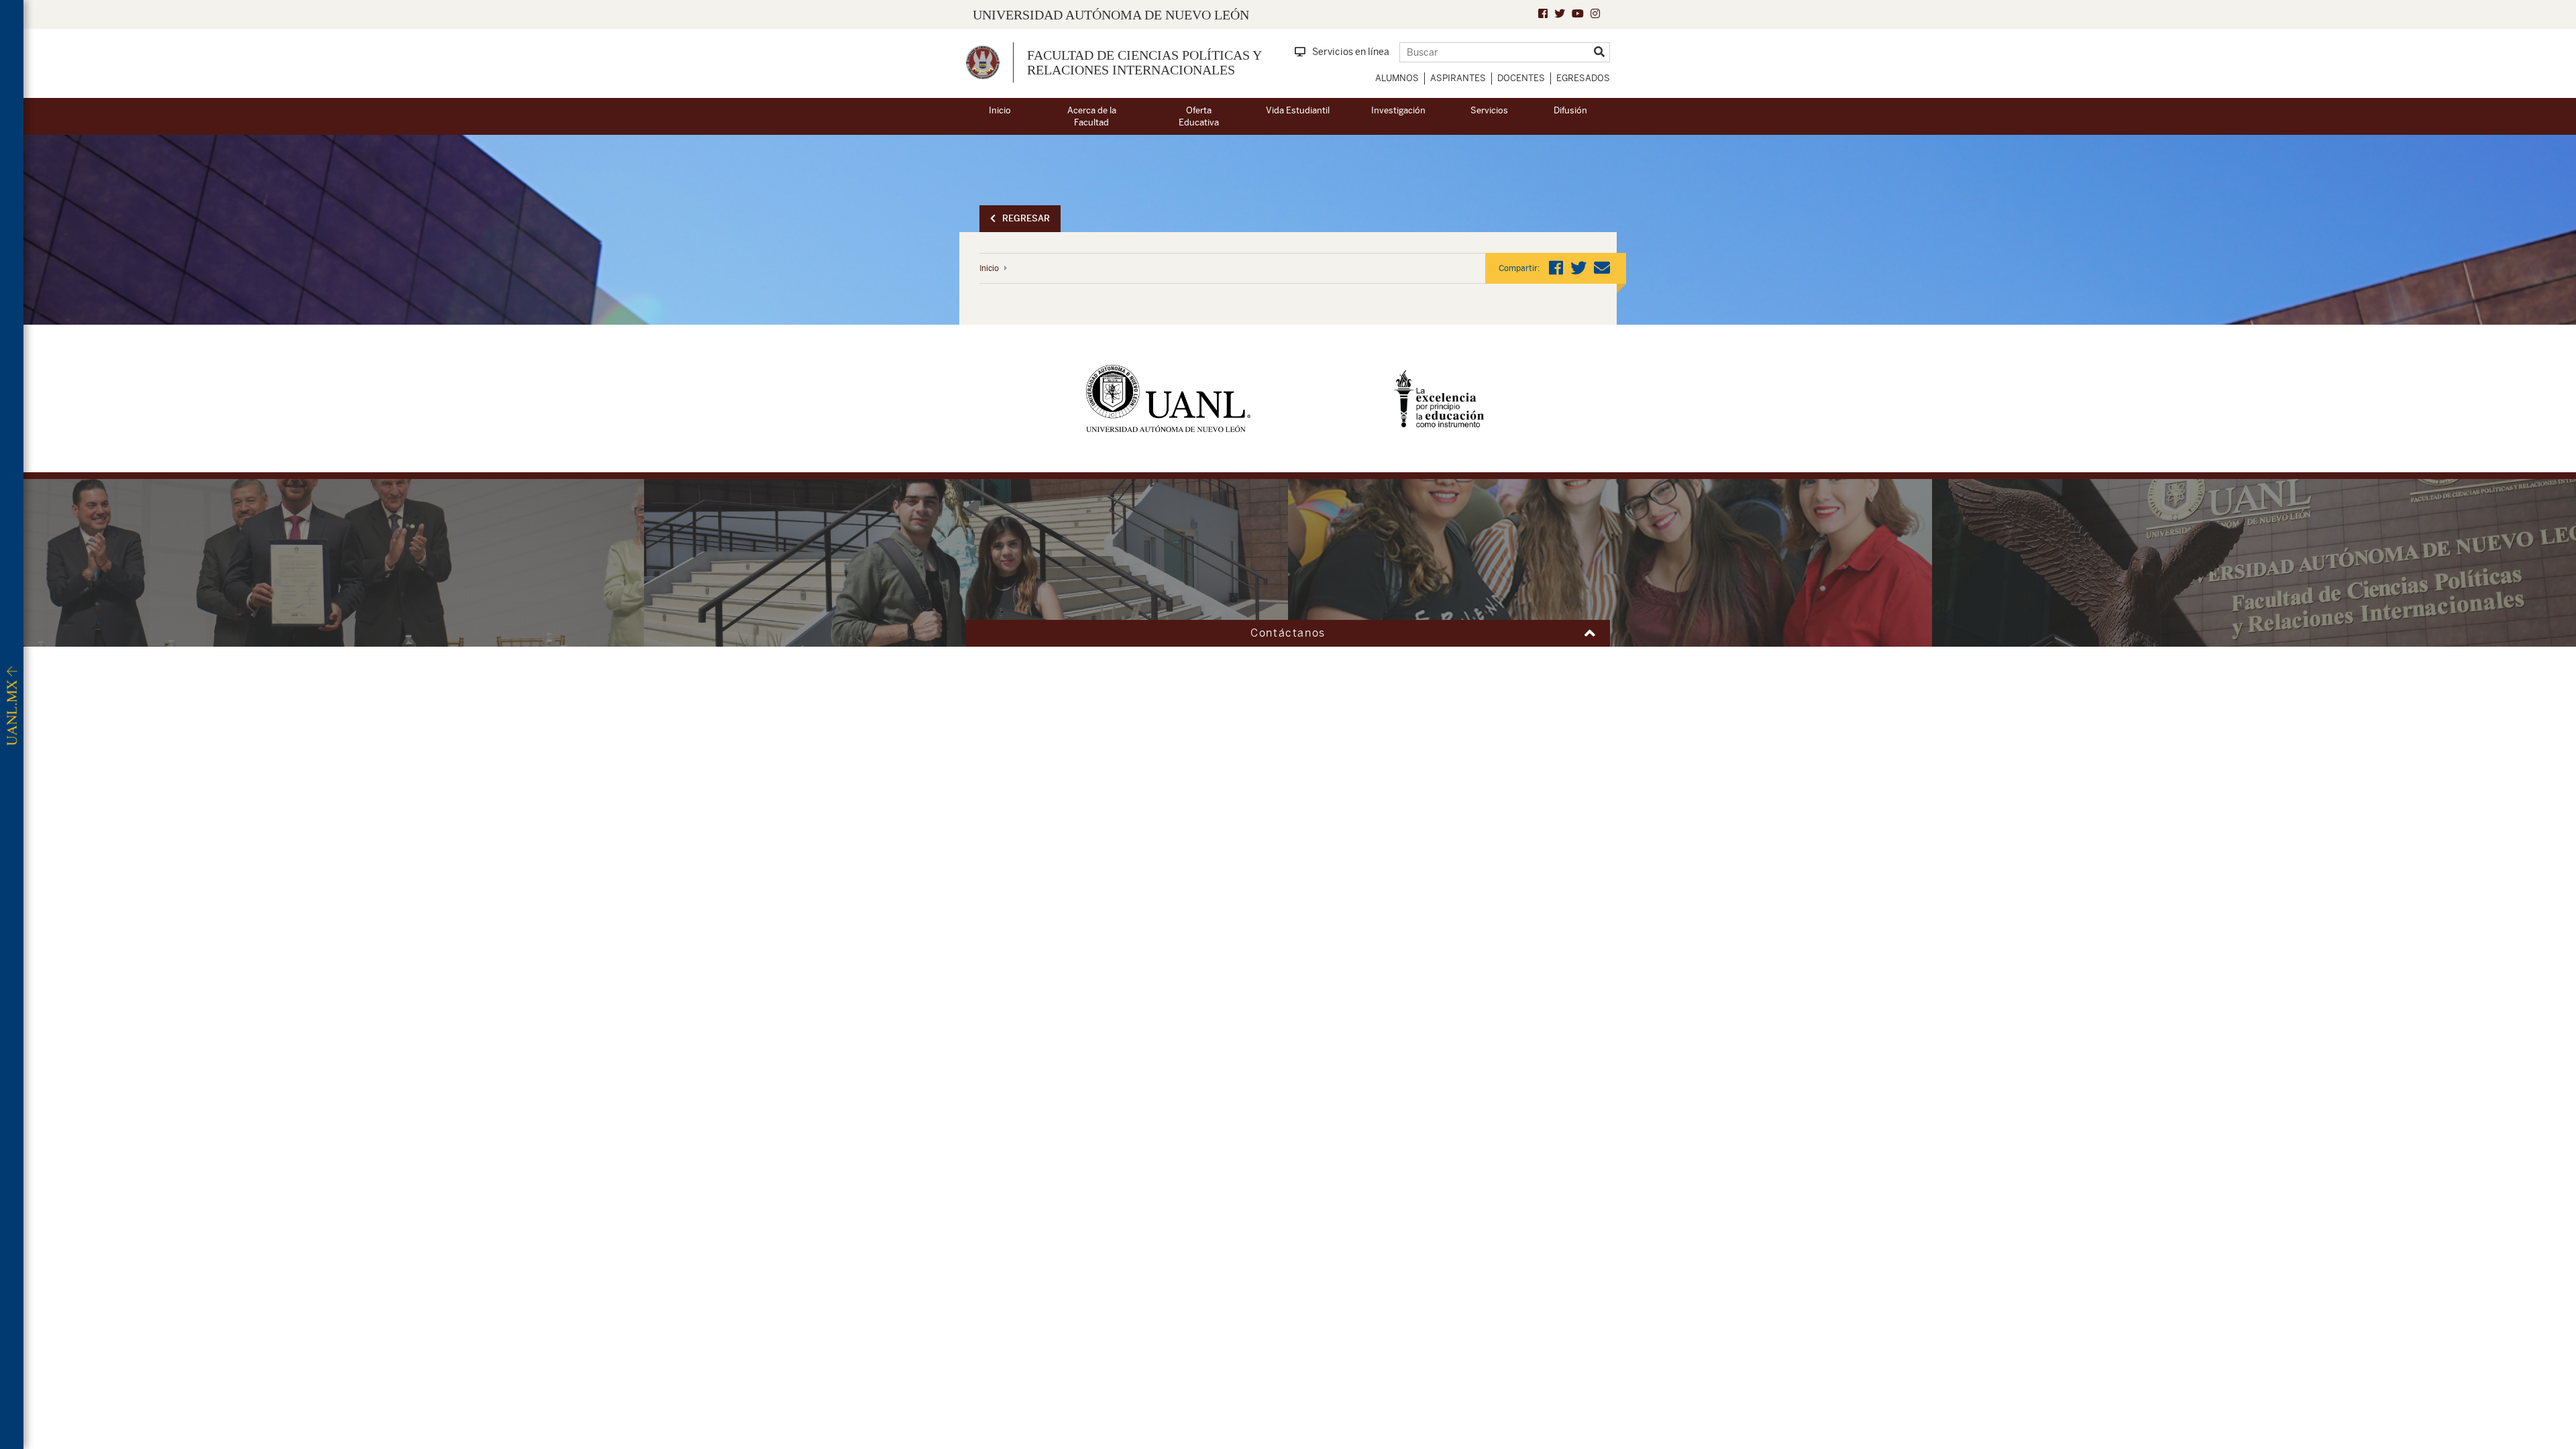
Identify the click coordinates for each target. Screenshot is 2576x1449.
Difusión (1570, 110)
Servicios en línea (1351, 52)
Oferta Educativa (1199, 117)
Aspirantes (1458, 78)
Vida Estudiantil (1298, 110)
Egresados (1583, 78)
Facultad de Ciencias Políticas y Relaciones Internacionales (1144, 62)
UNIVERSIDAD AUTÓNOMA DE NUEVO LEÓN (1111, 15)
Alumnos (1397, 78)
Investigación (1398, 110)
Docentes (1521, 78)
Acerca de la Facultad (1092, 117)
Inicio (1000, 110)
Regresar (1026, 218)
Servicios (1489, 110)
